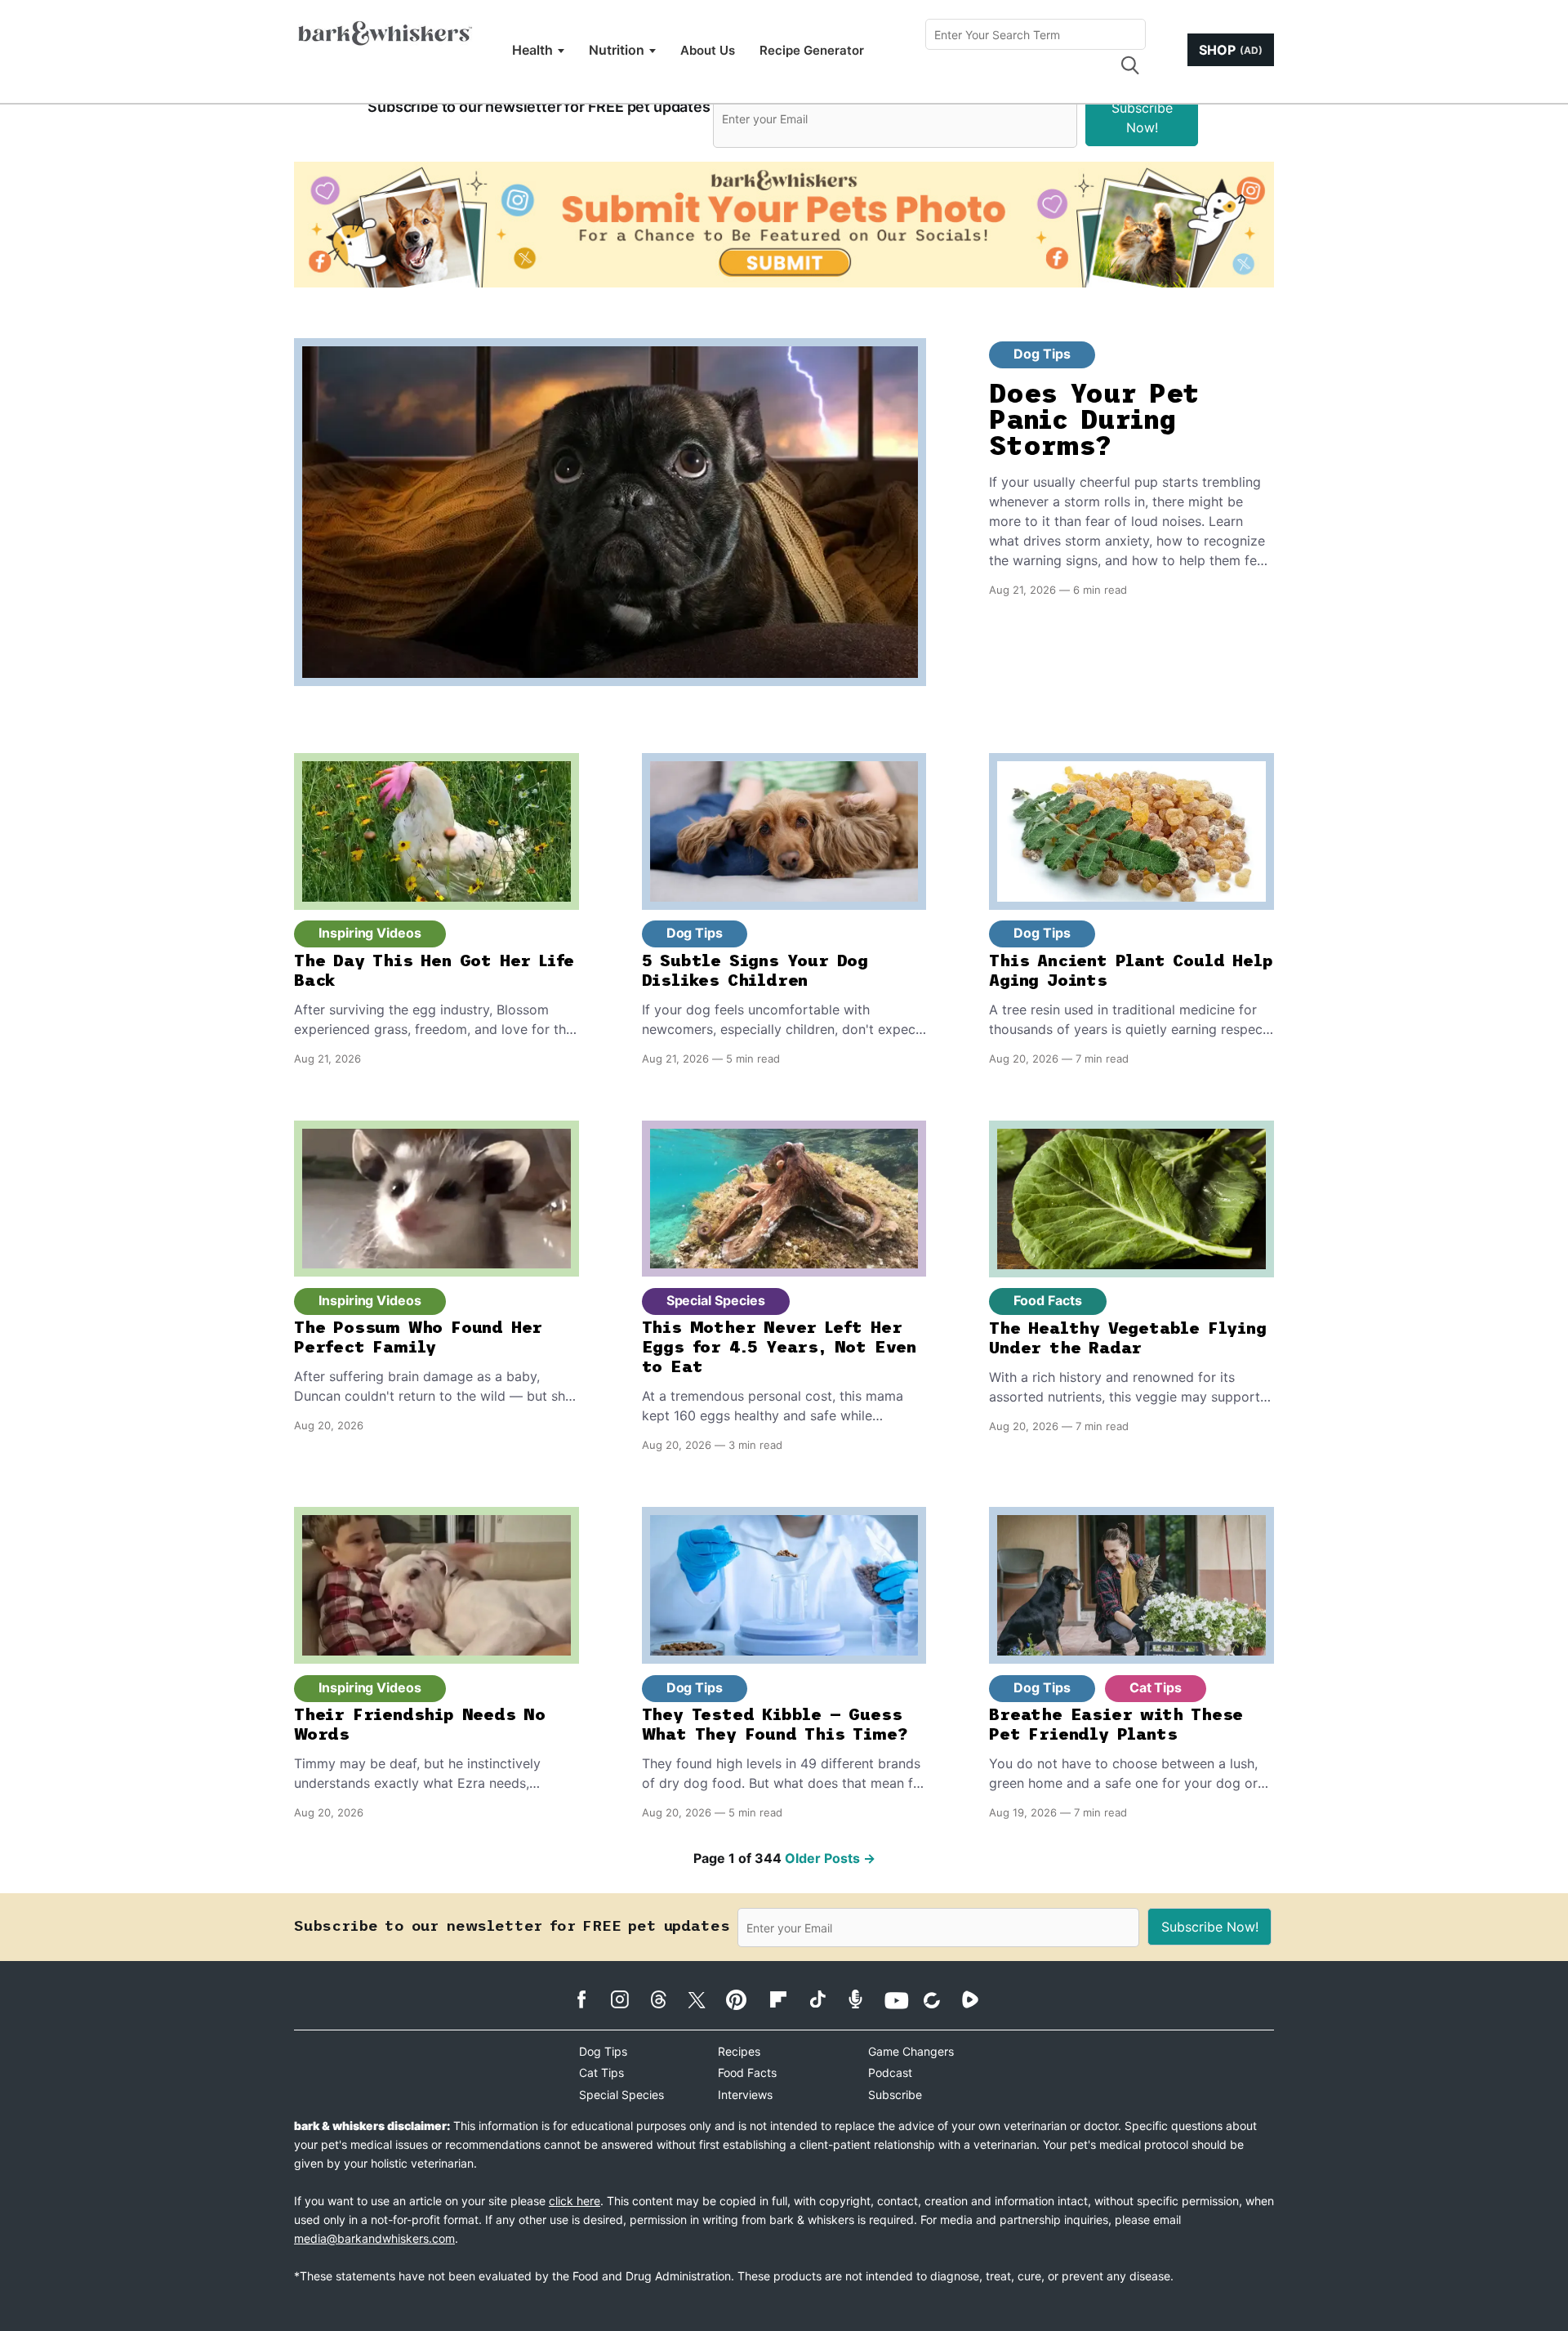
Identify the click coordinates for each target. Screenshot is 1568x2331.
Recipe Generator (812, 50)
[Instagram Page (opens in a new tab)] (628, 1999)
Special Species (716, 1300)
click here (575, 2201)
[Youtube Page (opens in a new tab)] (902, 2000)
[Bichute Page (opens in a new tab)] (940, 2000)
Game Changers (911, 2051)
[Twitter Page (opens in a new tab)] (705, 1997)
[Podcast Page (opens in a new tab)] (864, 1999)
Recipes (739, 2051)
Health (532, 50)
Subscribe (895, 2095)
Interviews (745, 2095)
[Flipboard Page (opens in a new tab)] (787, 1999)
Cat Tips (1156, 1687)
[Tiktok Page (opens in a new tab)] (825, 1999)
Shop (1231, 50)
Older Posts (830, 1858)
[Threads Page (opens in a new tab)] (667, 1999)
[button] (1129, 65)
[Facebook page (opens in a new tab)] (590, 1999)
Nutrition (617, 50)
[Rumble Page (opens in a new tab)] (979, 1999)
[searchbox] (1036, 34)
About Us (708, 50)
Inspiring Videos (370, 933)
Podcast (890, 2072)
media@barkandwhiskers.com (374, 2238)
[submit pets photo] (784, 225)
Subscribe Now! (1142, 118)
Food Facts (1047, 1300)
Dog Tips (1042, 354)
